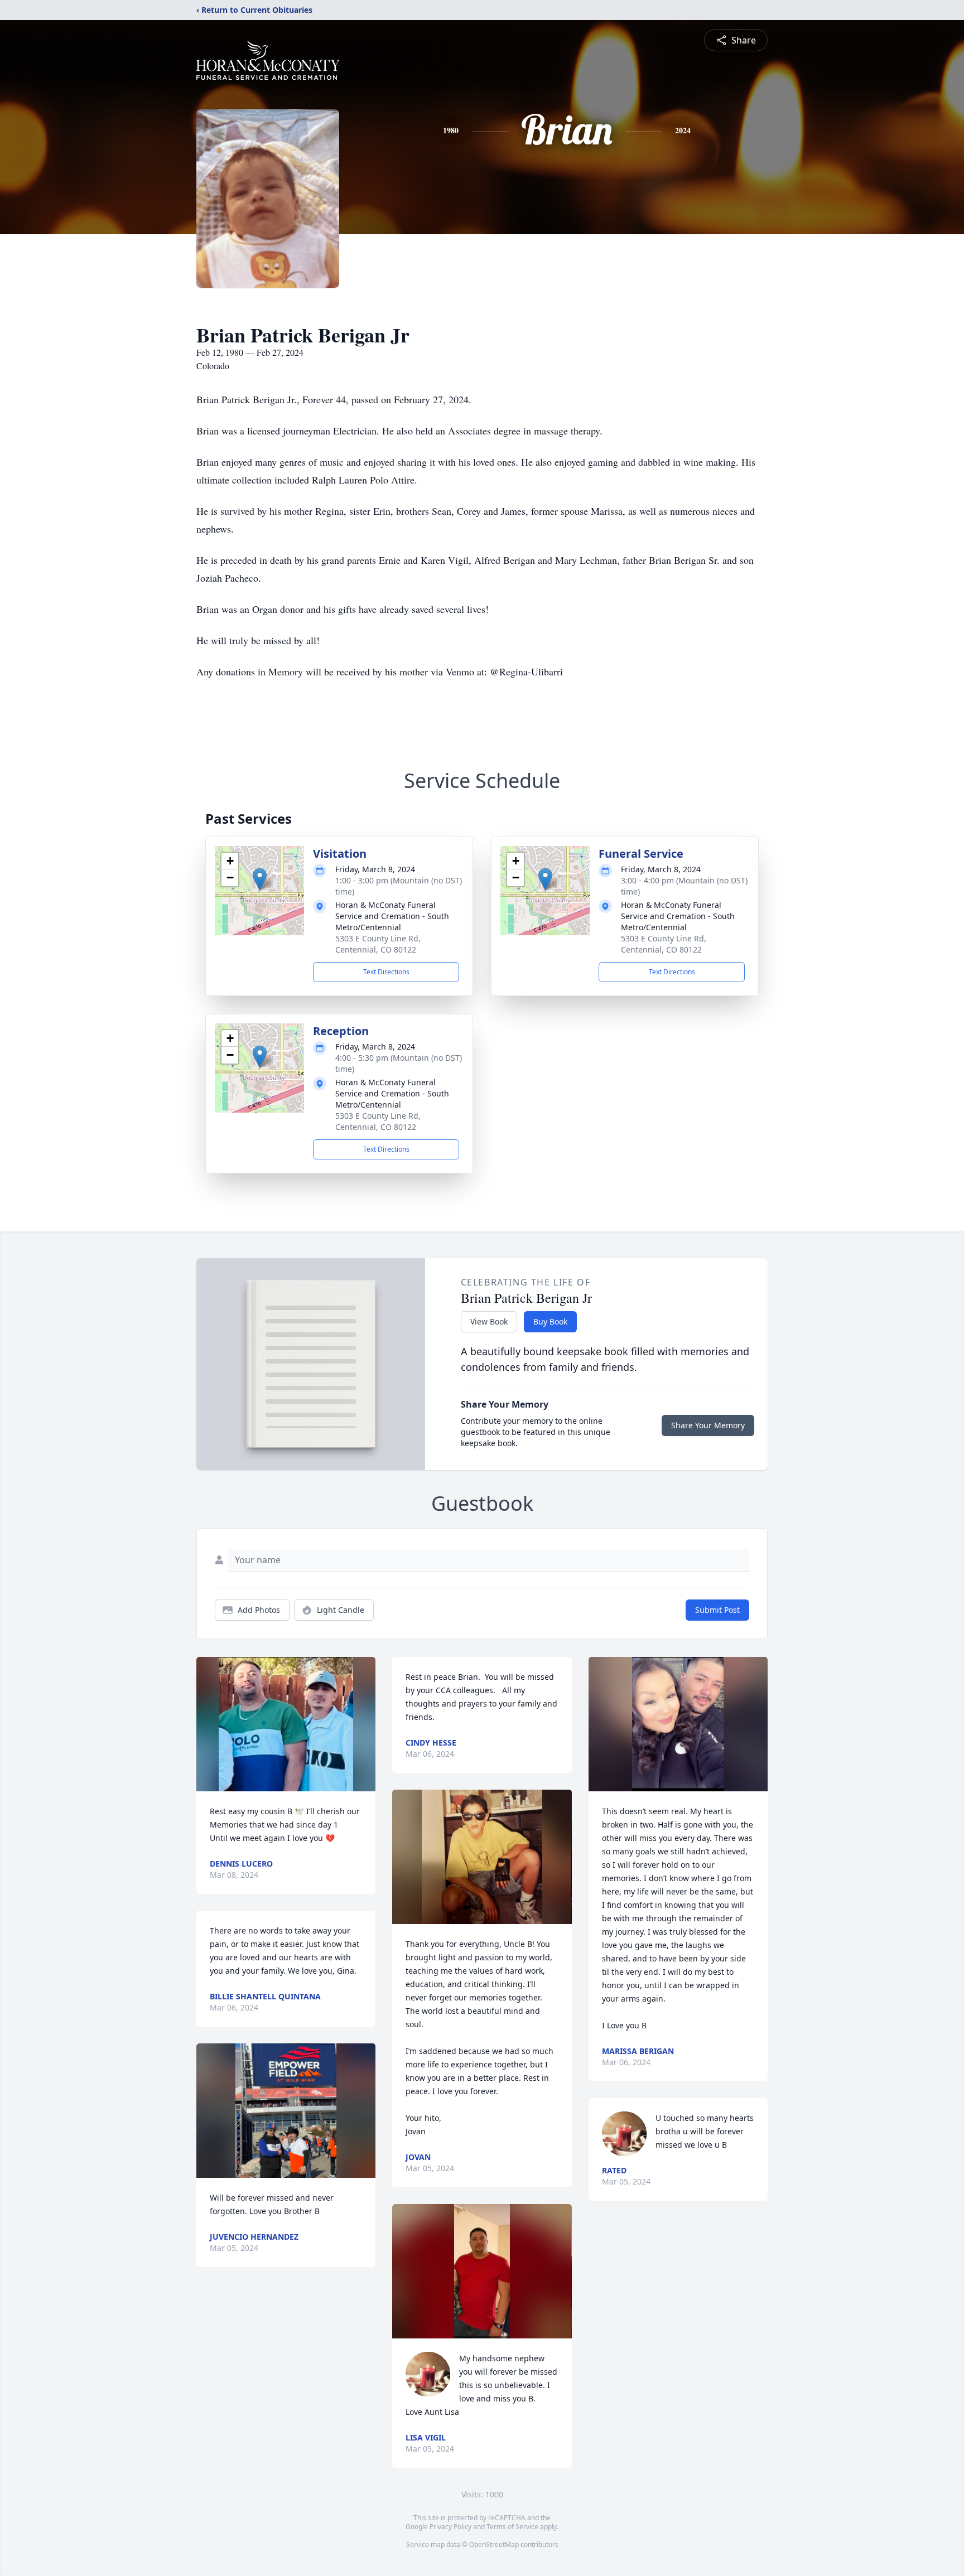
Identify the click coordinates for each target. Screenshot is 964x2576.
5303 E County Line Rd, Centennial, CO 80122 (378, 944)
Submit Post (717, 1610)
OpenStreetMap (494, 2544)
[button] (260, 879)
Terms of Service (512, 2527)
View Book (489, 1321)
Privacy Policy (450, 2527)
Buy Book (550, 1321)
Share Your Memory (708, 1425)
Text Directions (386, 972)
